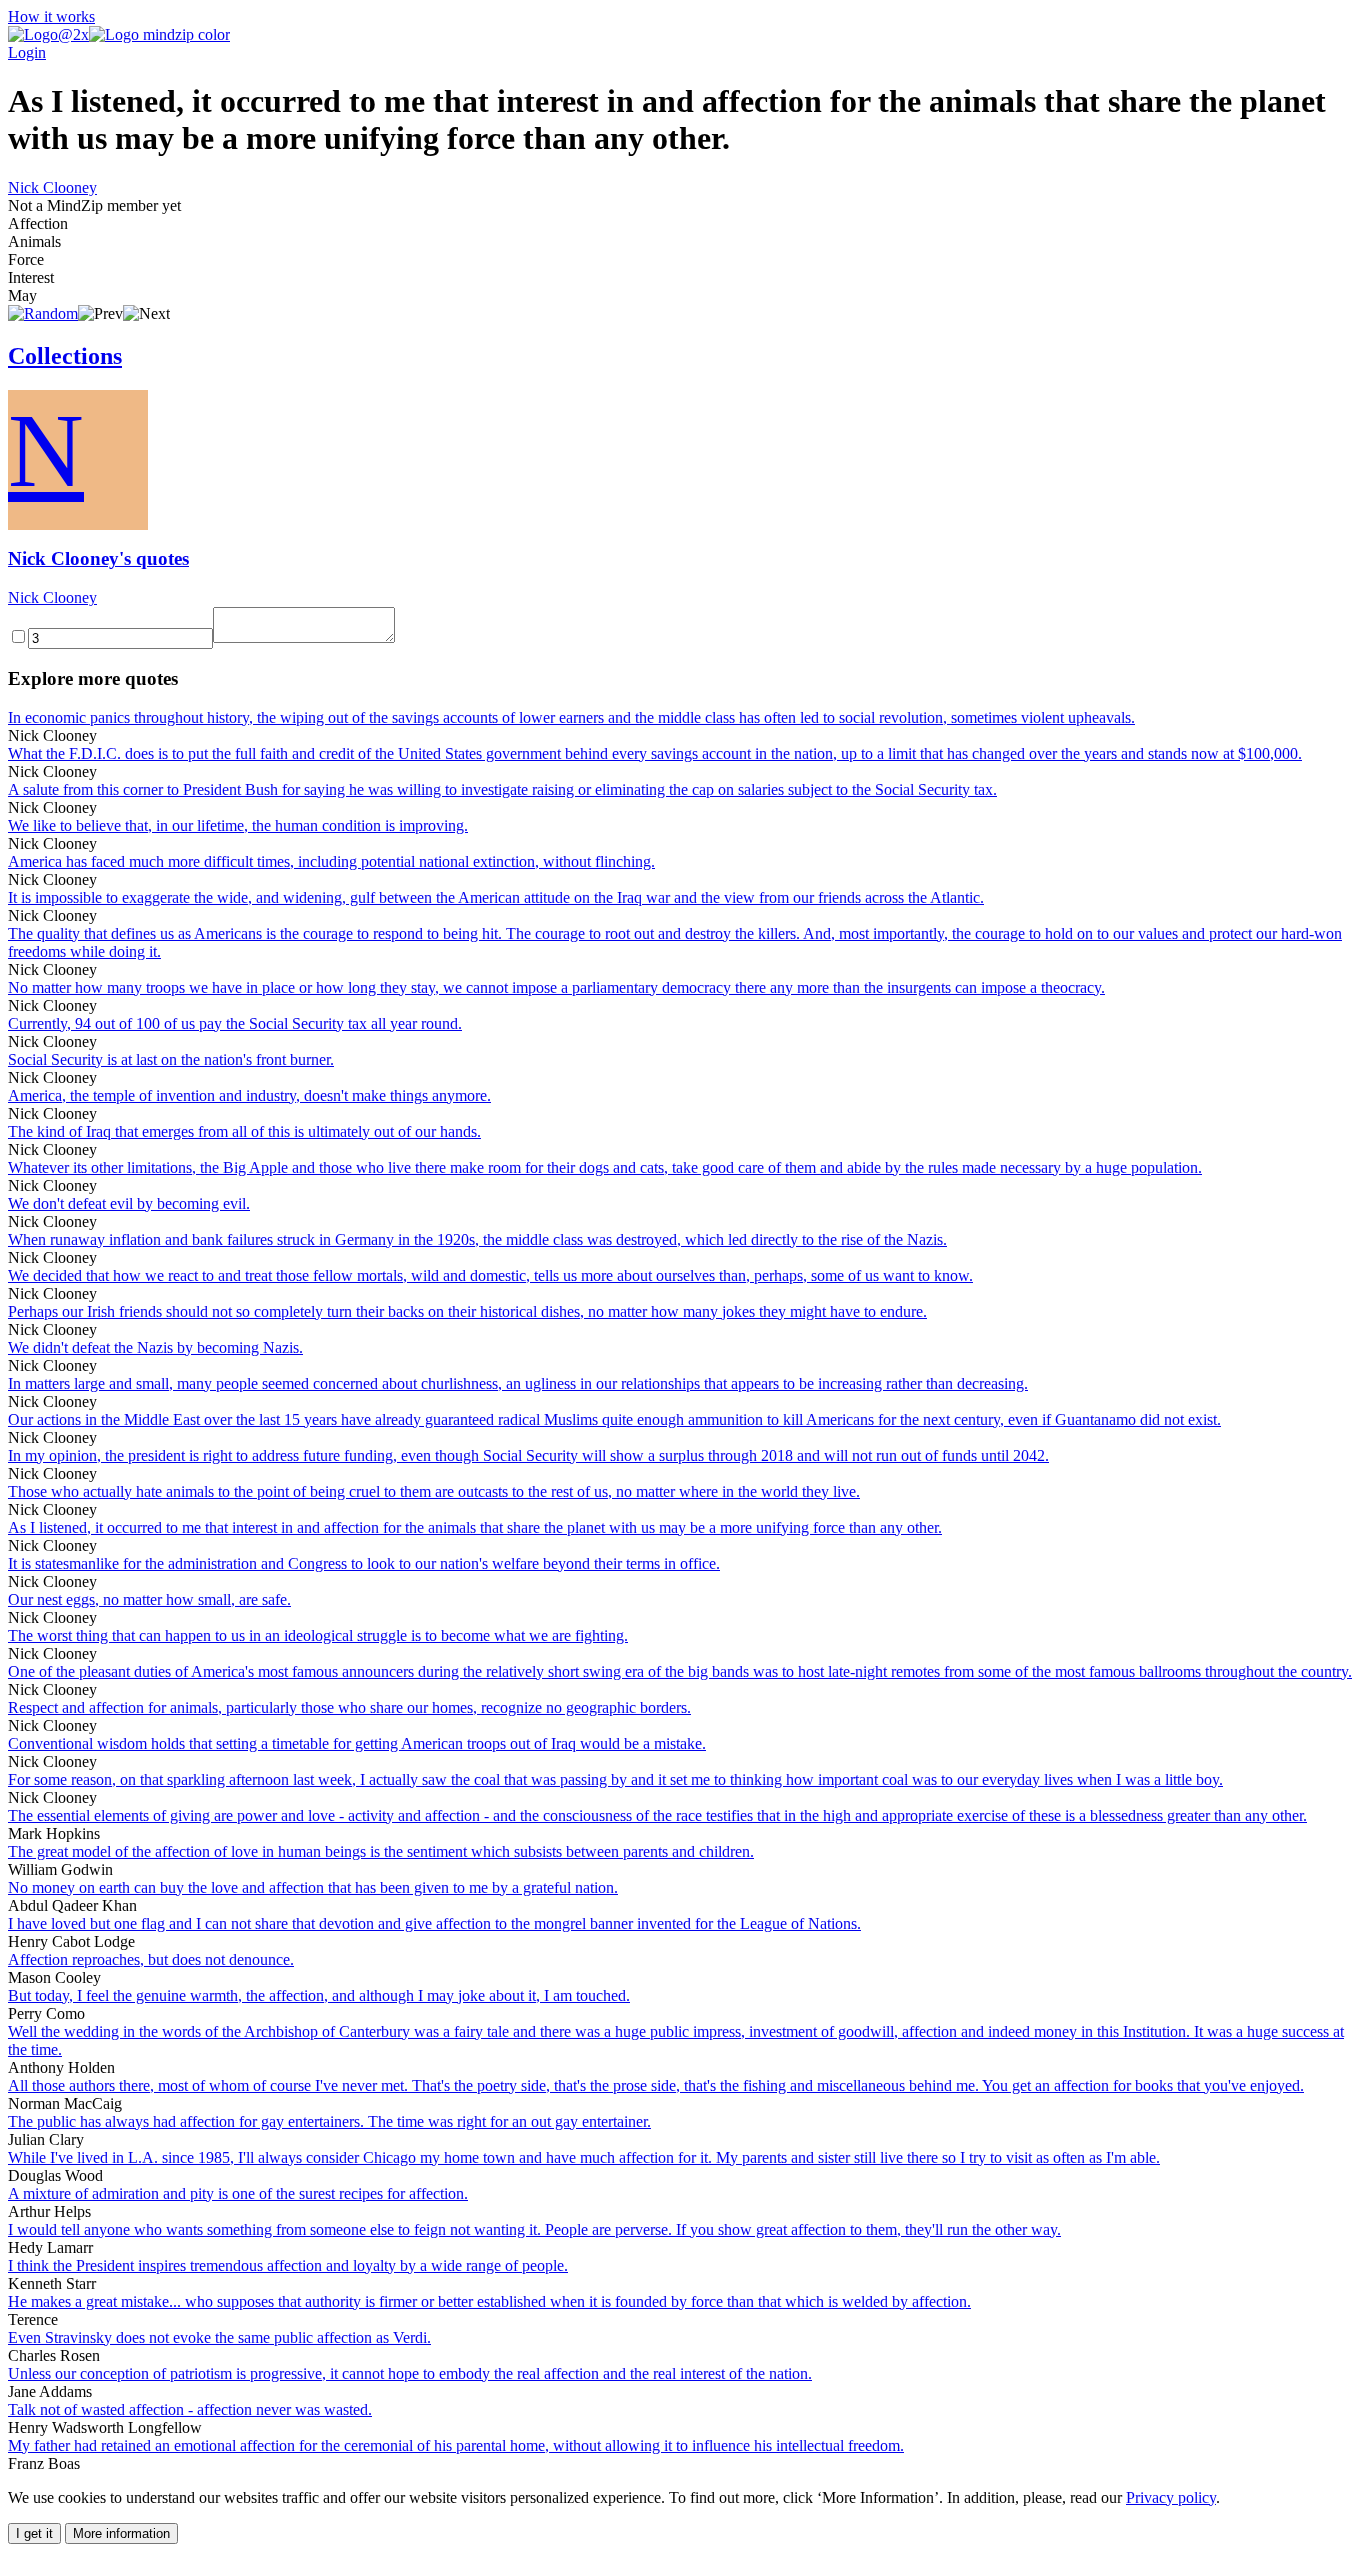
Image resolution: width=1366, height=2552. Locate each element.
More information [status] (121, 2533)
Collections (65, 356)
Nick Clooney (52, 187)
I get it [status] (34, 2533)
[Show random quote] (43, 313)
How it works (51, 16)
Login (27, 52)
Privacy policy (1171, 2497)
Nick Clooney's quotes (98, 558)
